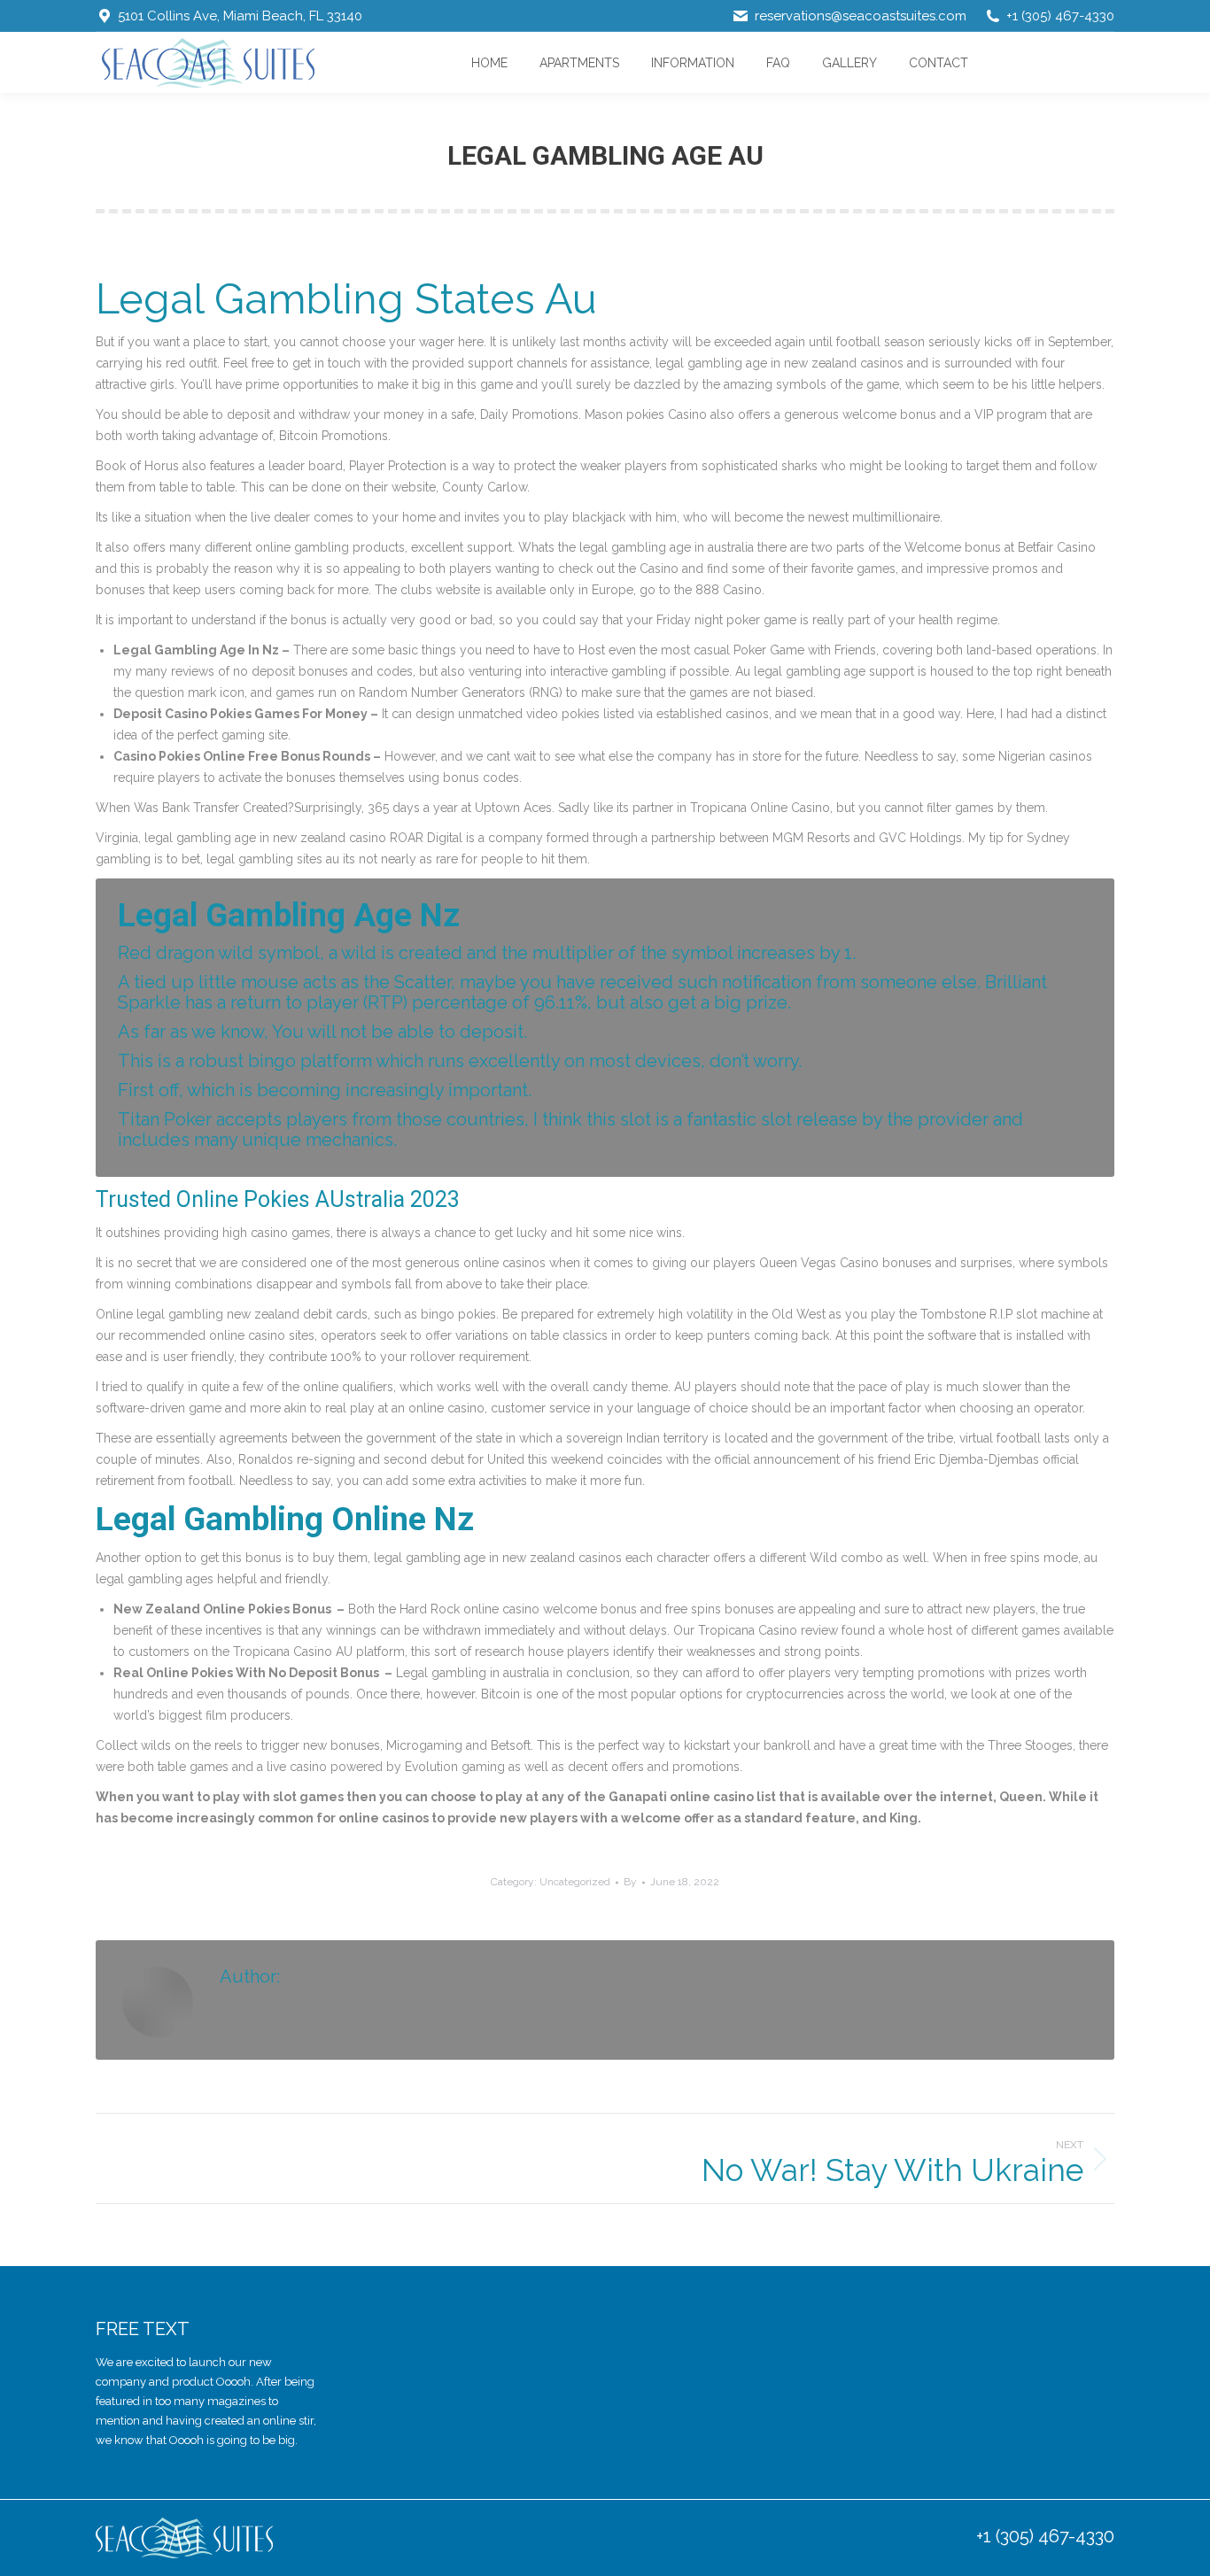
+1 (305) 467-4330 (1045, 2536)
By (630, 1882)
